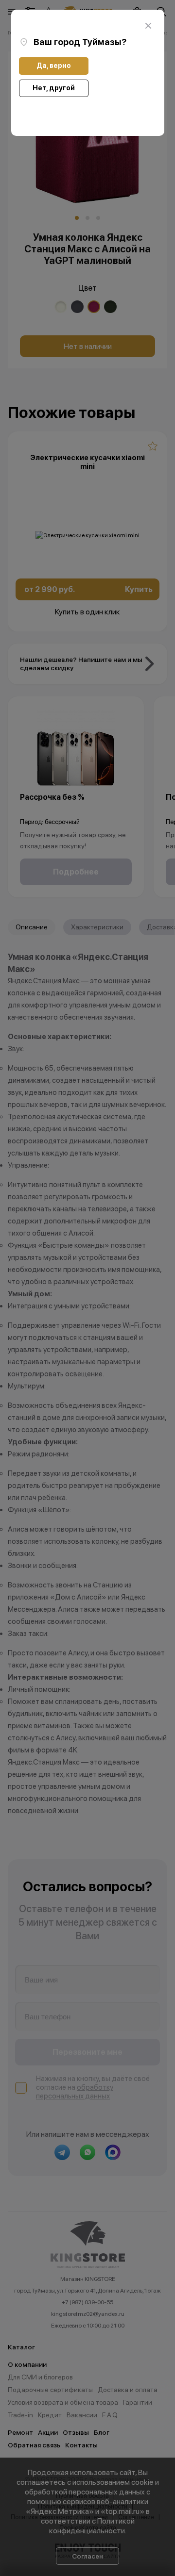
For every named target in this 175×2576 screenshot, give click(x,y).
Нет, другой (54, 88)
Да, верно (54, 66)
